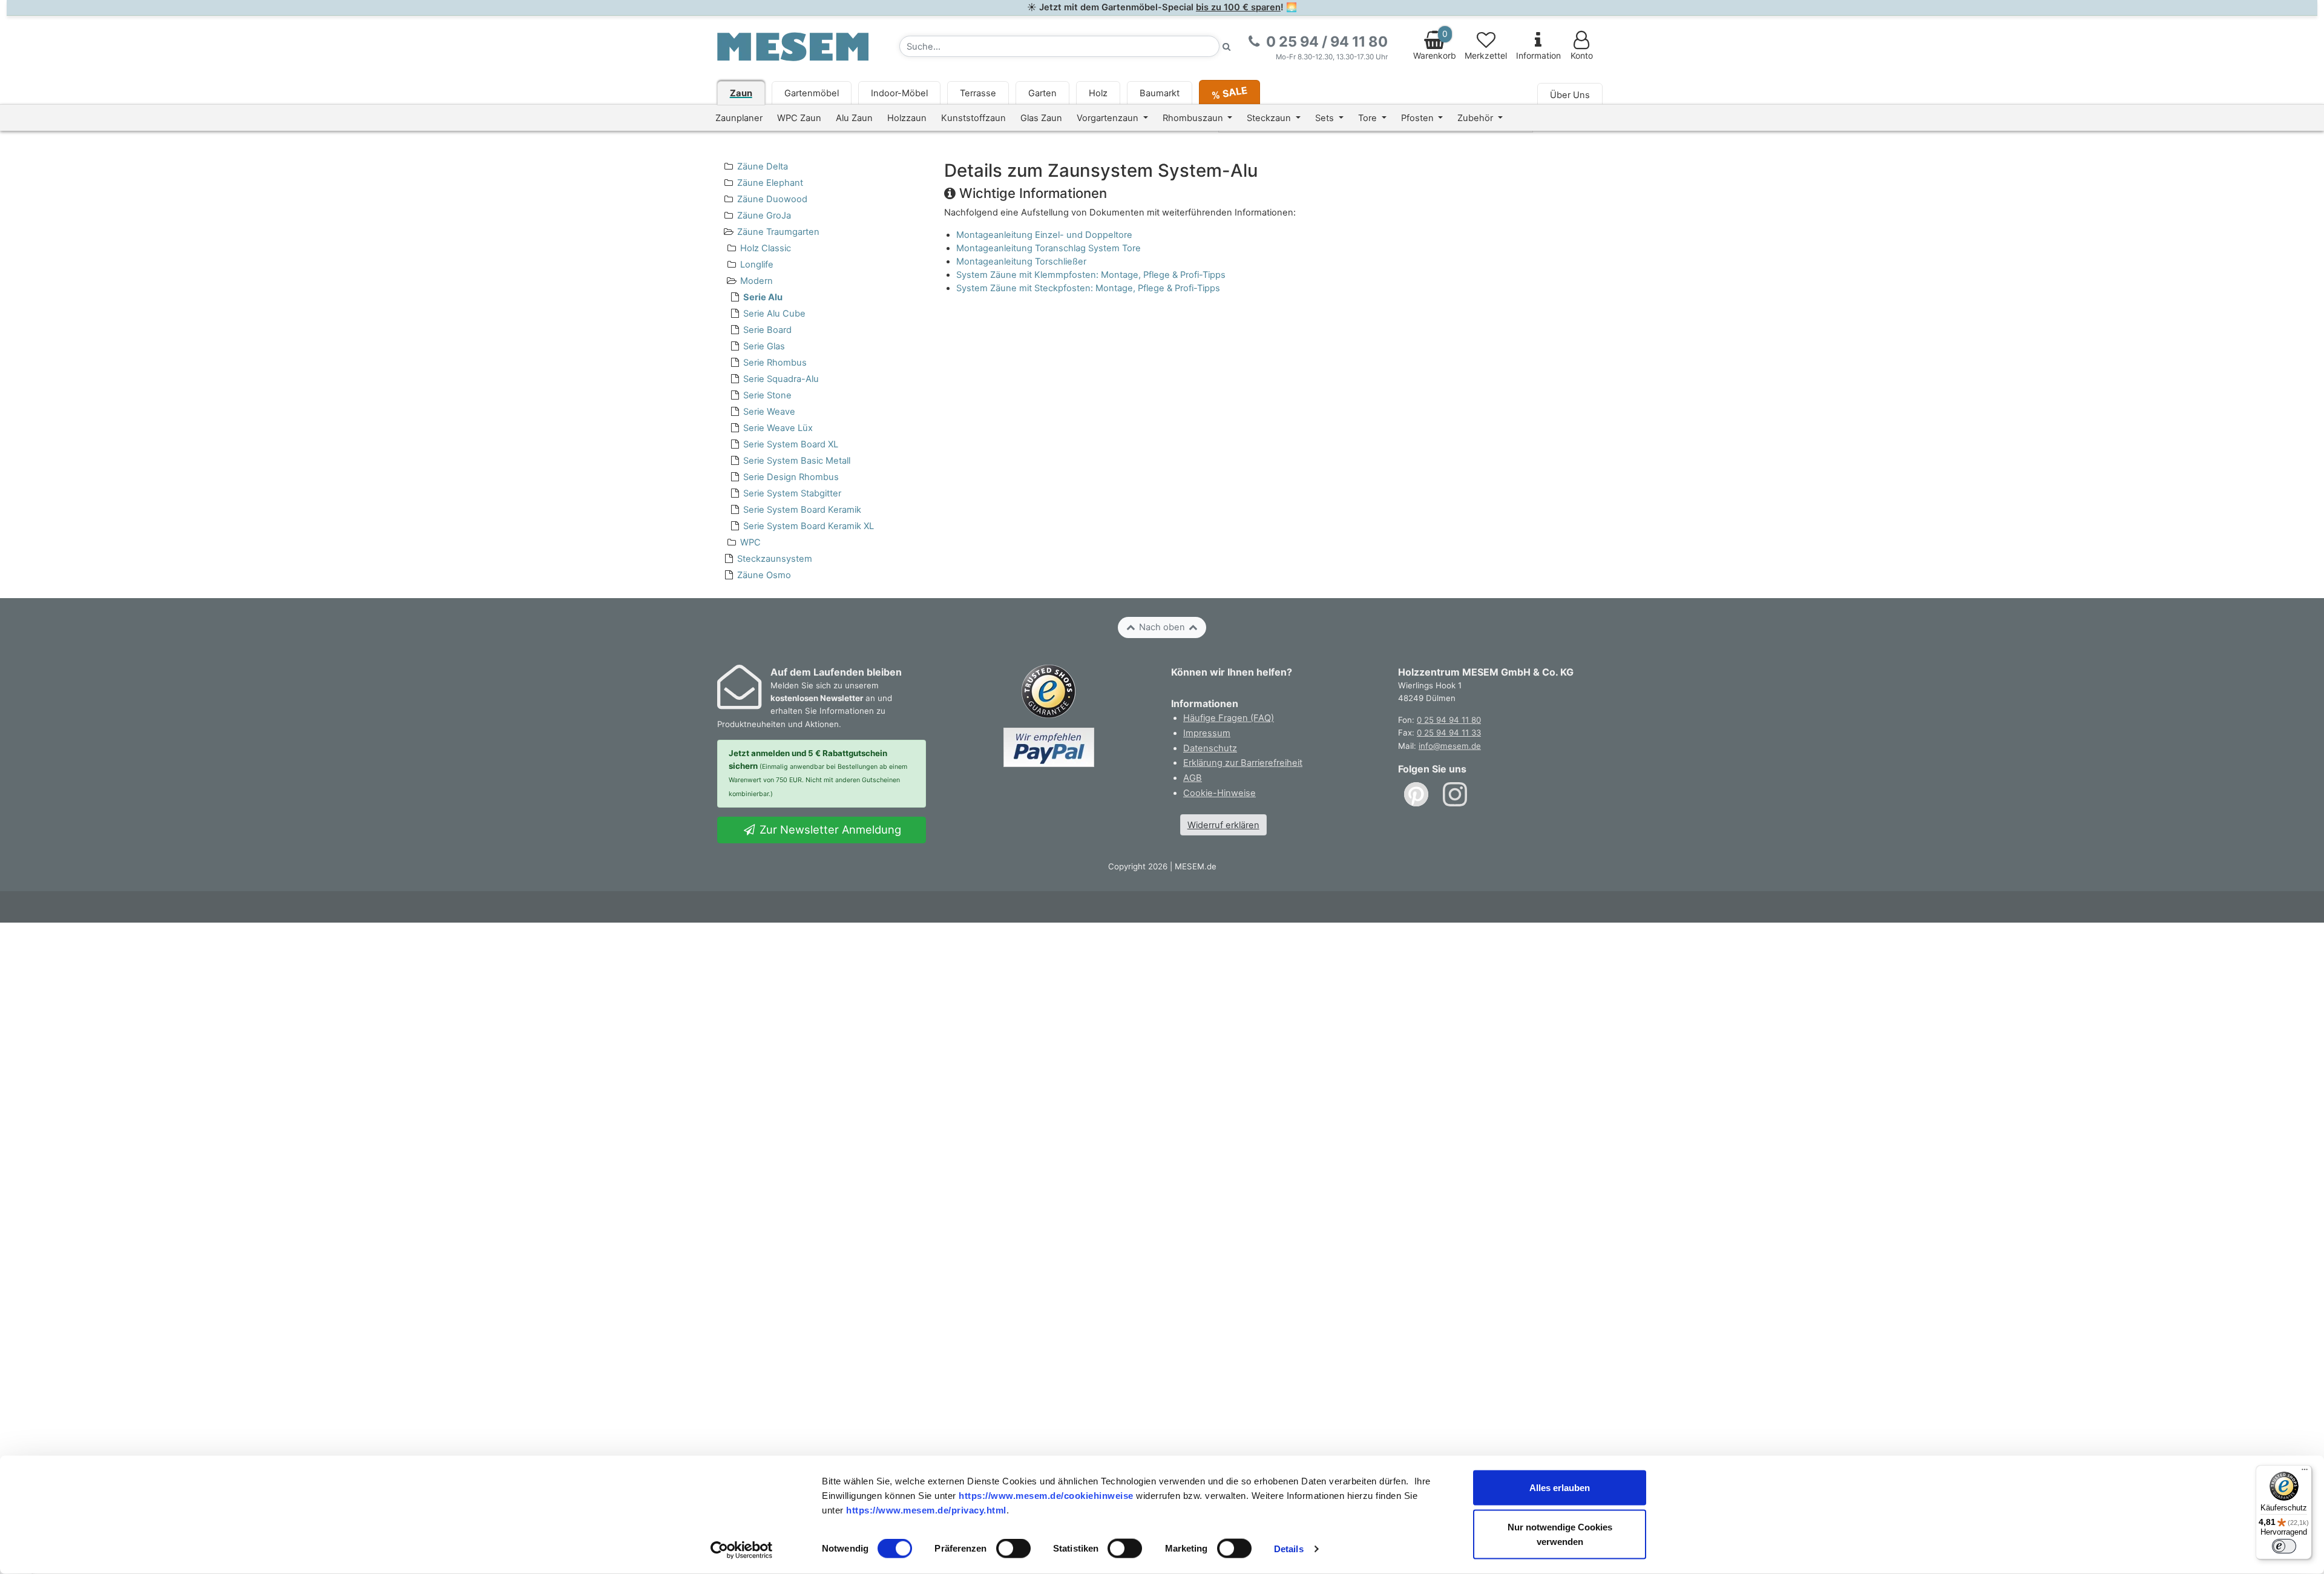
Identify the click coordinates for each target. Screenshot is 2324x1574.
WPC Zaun (799, 118)
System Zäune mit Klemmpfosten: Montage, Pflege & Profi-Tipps (1091, 275)
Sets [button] (1326, 118)
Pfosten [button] (1419, 118)
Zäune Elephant (770, 183)
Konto (1582, 56)
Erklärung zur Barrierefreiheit (1243, 763)
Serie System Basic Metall (797, 461)
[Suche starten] (1227, 46)
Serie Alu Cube (774, 314)
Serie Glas (764, 346)
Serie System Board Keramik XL (809, 526)
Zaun (741, 93)
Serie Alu (763, 297)
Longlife (757, 265)
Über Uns (1570, 95)
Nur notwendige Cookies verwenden (1560, 1534)
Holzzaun (907, 118)
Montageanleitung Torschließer (1021, 262)
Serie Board (767, 330)
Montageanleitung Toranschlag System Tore (1049, 248)
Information (1538, 56)
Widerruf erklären (1223, 825)
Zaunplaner (739, 118)
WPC (750, 542)
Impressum (1207, 733)
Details (1289, 1549)
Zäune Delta (763, 166)
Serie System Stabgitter (792, 493)
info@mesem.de (1450, 746)
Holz (1098, 93)
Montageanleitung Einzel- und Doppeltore (1044, 235)
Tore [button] (1369, 118)
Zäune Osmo (764, 575)
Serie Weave (769, 412)
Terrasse (978, 93)
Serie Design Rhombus (791, 477)
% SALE (1229, 92)
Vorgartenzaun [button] (1109, 118)
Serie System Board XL (791, 444)
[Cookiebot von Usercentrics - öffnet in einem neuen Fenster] (742, 1550)
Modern (757, 281)
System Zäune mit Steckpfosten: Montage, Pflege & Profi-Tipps (1088, 288)
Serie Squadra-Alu (781, 379)
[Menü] (2305, 1472)
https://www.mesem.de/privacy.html (926, 1510)
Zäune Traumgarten (778, 232)
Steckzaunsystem (775, 559)
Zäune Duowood (772, 199)
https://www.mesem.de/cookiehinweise (1046, 1495)
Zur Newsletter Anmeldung (829, 829)
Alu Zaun (854, 118)
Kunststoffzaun (973, 118)
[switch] (1013, 1549)
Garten (1042, 93)
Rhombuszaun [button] (1194, 118)
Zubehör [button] (1476, 118)
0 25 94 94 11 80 (1449, 720)
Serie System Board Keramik (802, 510)
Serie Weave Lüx (778, 428)
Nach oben (1162, 627)
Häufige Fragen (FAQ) (1229, 718)
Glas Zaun (1041, 118)
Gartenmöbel (812, 93)
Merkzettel (1486, 56)
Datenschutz (1210, 748)
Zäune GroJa (764, 216)
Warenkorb (1435, 45)
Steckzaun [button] (1270, 118)
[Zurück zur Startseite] (793, 46)
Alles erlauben (1560, 1488)
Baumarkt (1160, 93)
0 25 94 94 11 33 (1449, 733)
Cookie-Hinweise (1219, 793)
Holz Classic (766, 248)
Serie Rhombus (775, 363)
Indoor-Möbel (899, 93)
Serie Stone (767, 395)
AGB (1193, 778)
